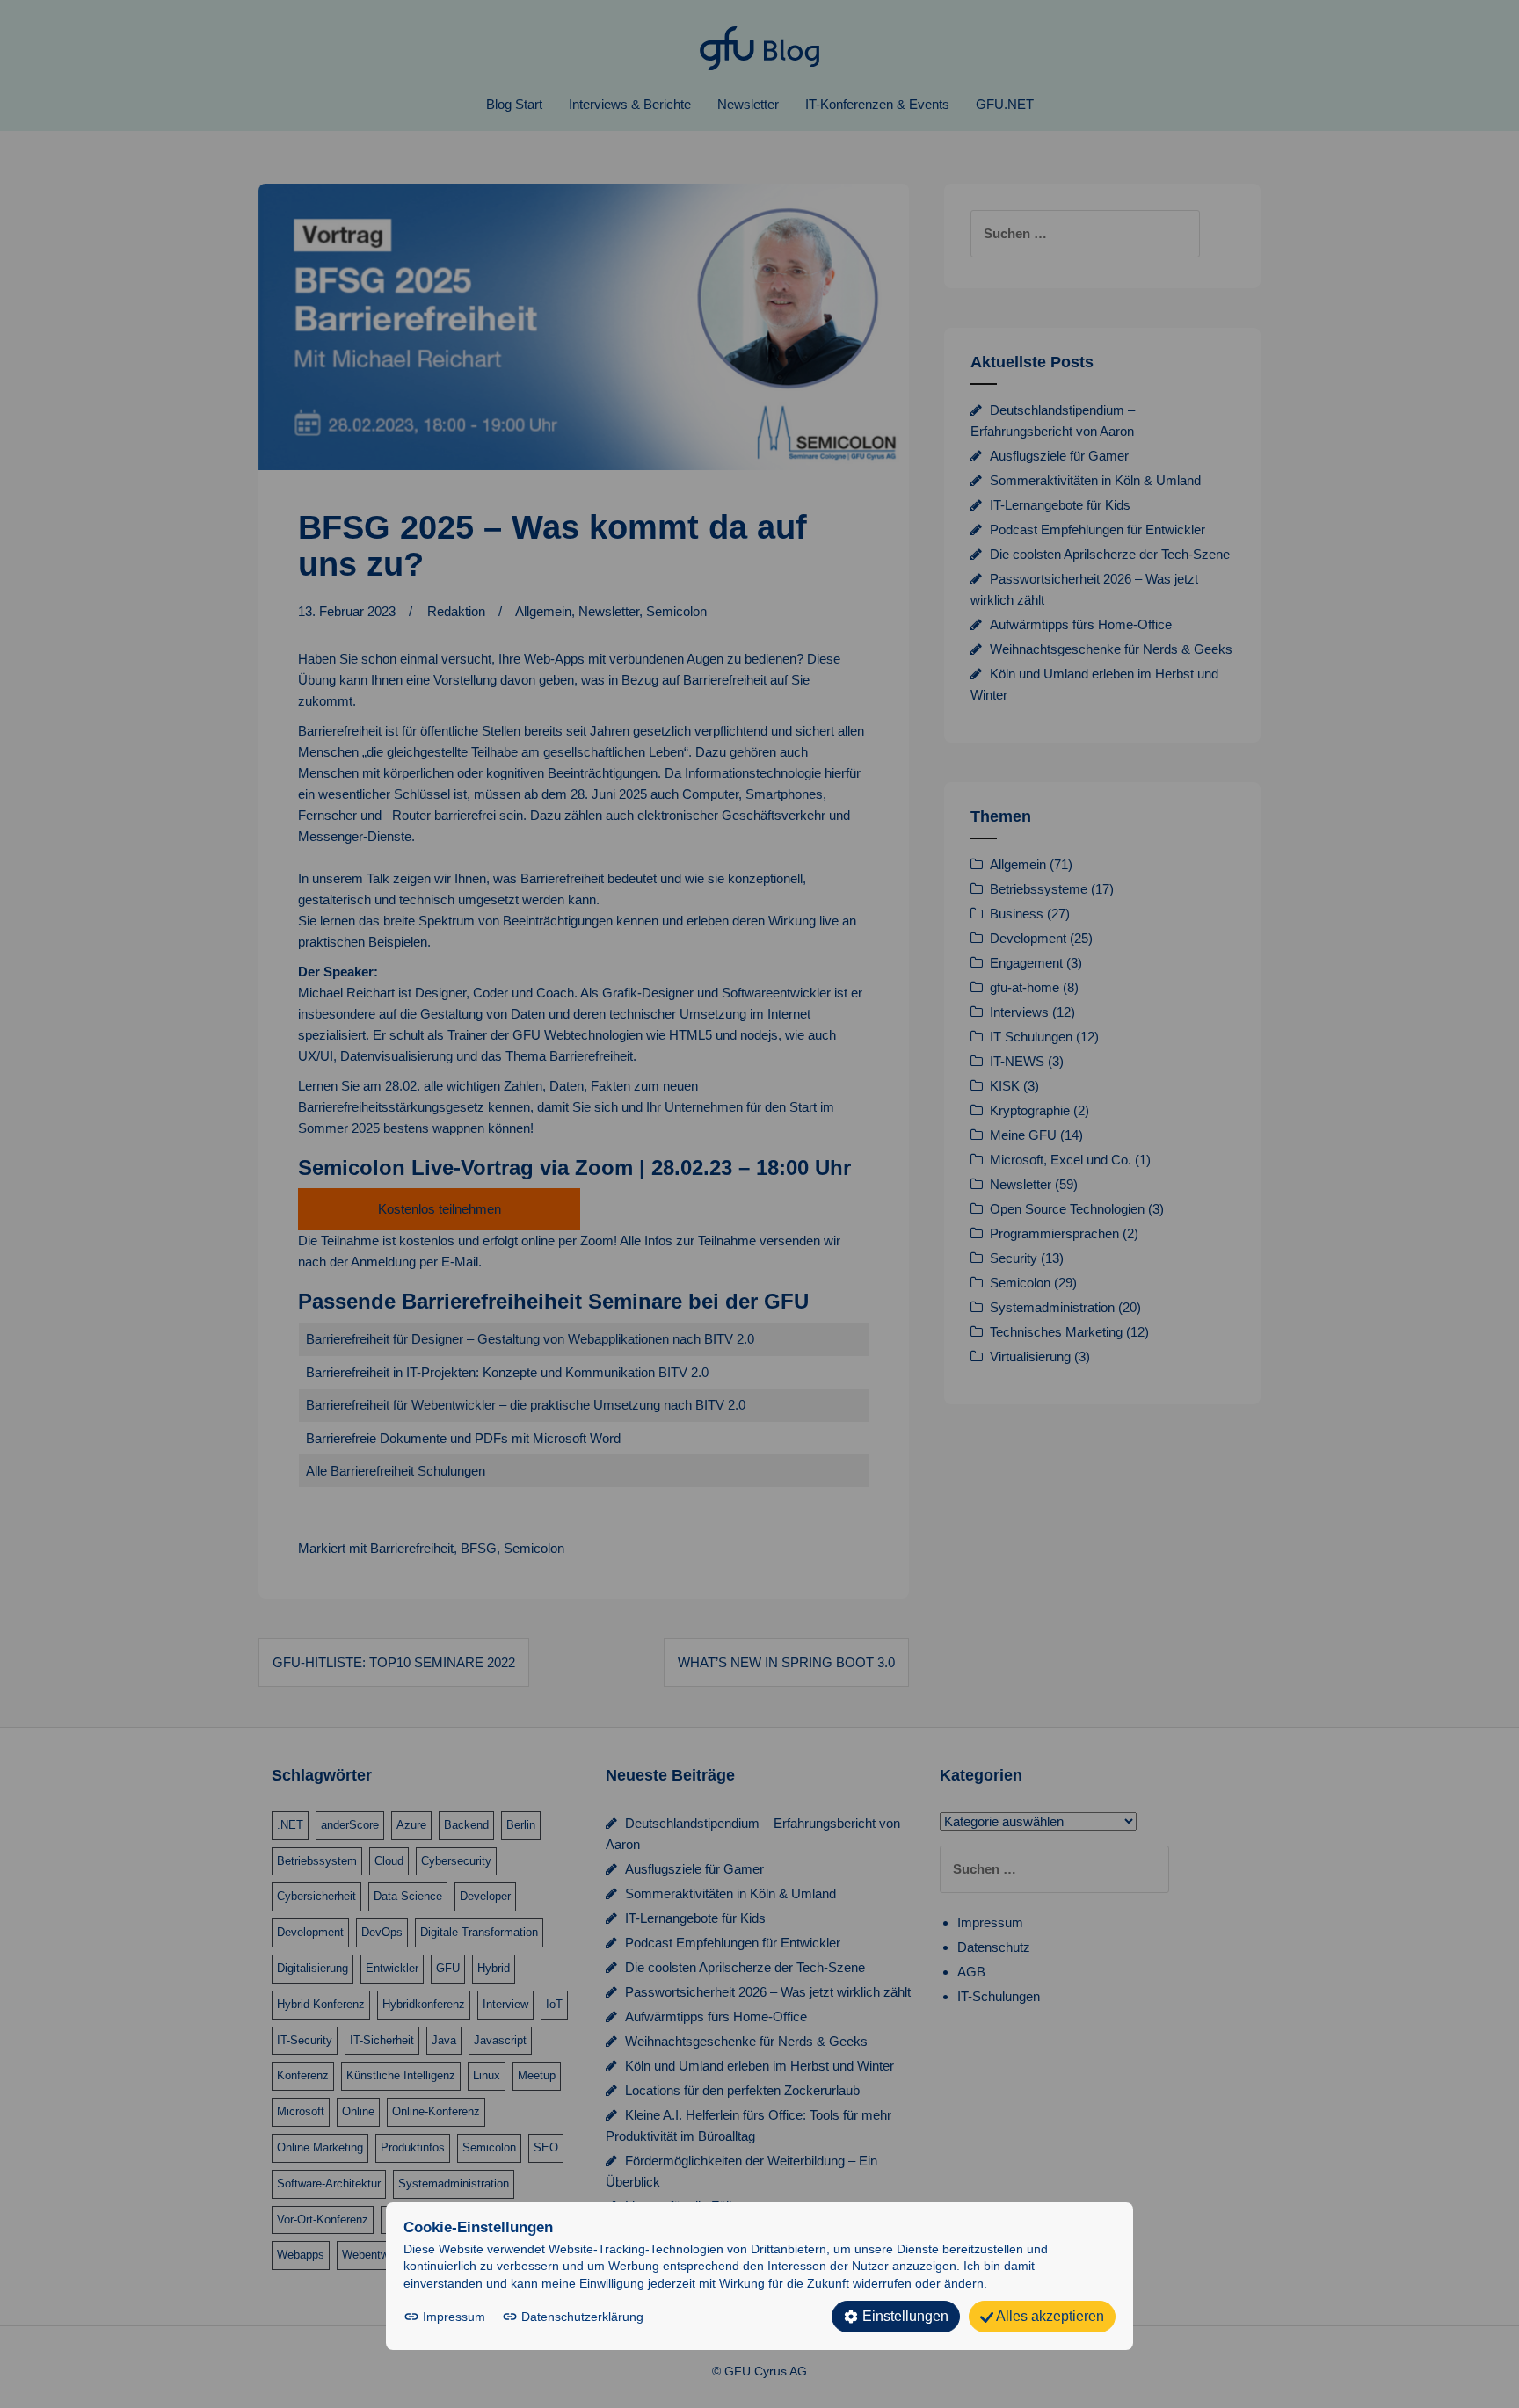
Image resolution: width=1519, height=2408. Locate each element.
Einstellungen (904, 2316)
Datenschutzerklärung (581, 2317)
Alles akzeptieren (1049, 2316)
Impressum (454, 2317)
